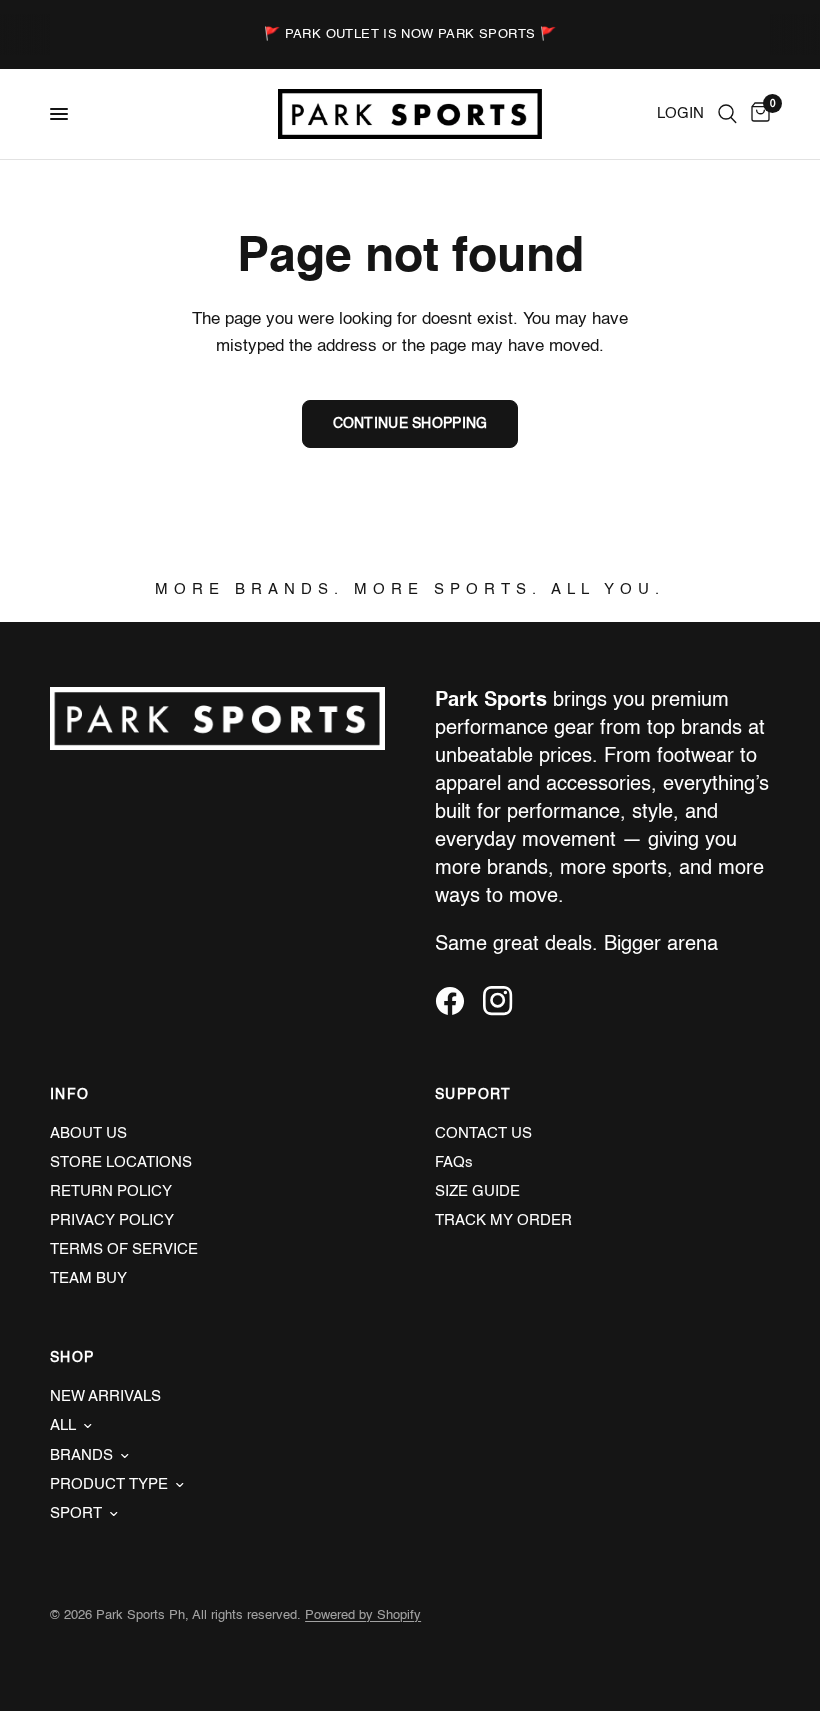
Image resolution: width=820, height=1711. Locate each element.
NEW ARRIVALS (105, 1396)
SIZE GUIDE (477, 1191)
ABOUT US (88, 1133)
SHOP (72, 1358)
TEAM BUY (88, 1278)
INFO (70, 1095)
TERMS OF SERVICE (124, 1249)
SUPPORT (473, 1095)
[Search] (727, 114)
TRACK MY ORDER (503, 1220)
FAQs (454, 1162)
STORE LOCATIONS (121, 1162)
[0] (757, 114)
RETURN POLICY (111, 1191)
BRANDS (81, 1455)
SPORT (76, 1513)
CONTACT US (483, 1133)
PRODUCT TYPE (109, 1484)
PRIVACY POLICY (112, 1220)
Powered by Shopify (363, 1615)
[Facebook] (457, 1001)
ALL (63, 1425)
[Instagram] (505, 1001)
